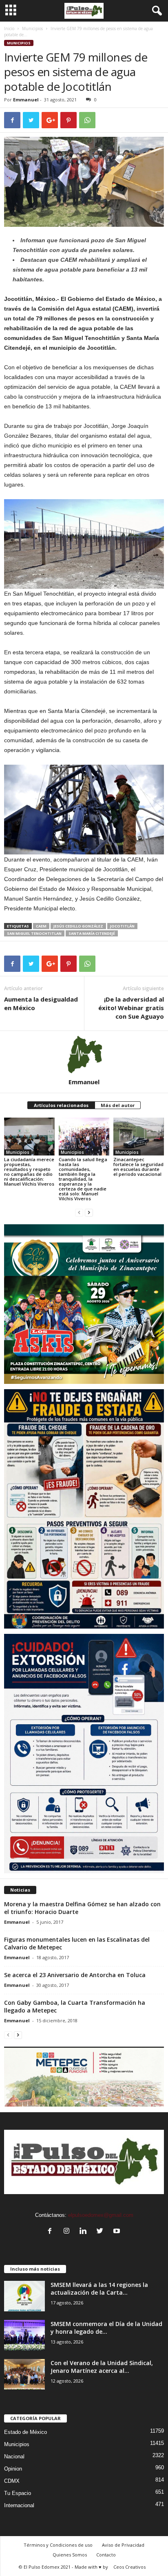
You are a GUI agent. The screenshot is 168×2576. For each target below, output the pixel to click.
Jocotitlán (122, 926)
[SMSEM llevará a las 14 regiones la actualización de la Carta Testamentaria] (24, 2296)
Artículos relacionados (61, 1105)
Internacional (19, 2505)
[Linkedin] (85, 2232)
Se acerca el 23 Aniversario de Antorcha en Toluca (75, 1975)
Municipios (32, 29)
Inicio (9, 29)
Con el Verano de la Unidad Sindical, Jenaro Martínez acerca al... (102, 2367)
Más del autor (118, 1105)
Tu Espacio (18, 2493)
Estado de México (25, 2432)
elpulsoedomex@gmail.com (101, 2215)
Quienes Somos (70, 2555)
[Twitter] (102, 2232)
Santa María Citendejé (92, 933)
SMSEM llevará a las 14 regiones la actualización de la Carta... (99, 2289)
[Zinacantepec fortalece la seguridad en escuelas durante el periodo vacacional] (139, 1137)
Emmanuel (26, 100)
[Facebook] (52, 2232)
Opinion (13, 2469)
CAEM (41, 926)
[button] (155, 11)
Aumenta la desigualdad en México (41, 1003)
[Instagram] (68, 2232)
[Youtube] (118, 2232)
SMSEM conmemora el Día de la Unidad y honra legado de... (106, 2328)
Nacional (14, 2457)
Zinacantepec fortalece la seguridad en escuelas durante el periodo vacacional (138, 1167)
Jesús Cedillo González (78, 926)
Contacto (106, 2555)
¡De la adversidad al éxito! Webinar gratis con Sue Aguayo (131, 1008)
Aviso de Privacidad (123, 2545)
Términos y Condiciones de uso (58, 2545)
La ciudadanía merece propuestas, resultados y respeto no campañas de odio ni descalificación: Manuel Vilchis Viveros (29, 1172)
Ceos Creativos (129, 2567)
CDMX (12, 2481)
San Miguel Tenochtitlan (34, 933)
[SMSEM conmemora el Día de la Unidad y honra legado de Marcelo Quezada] (24, 2335)
